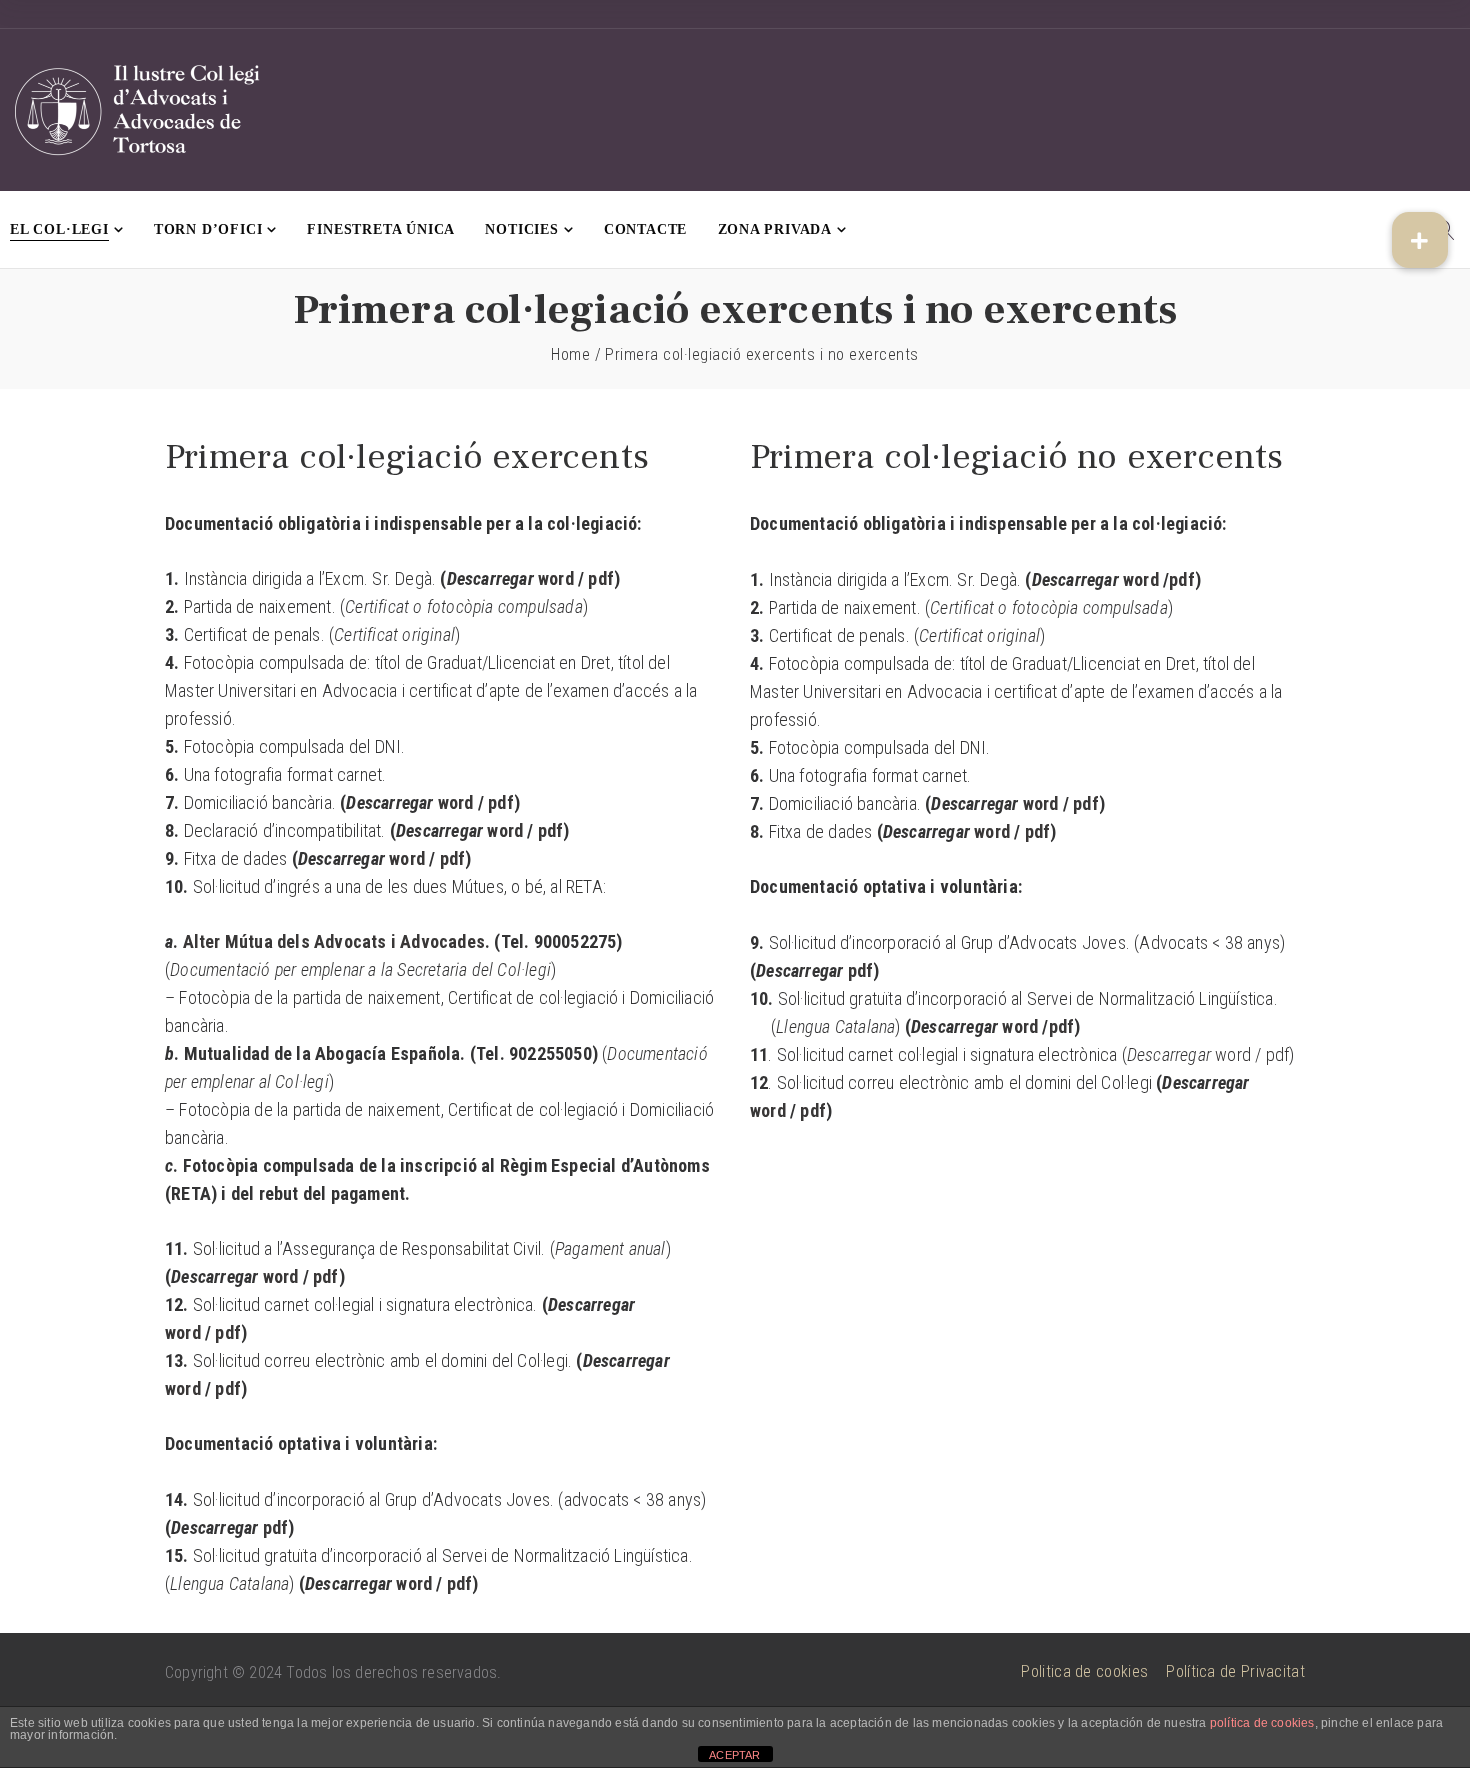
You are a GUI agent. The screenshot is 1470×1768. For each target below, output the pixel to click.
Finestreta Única (381, 229)
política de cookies (1262, 1723)
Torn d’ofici (208, 229)
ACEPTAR (734, 1755)
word (556, 578)
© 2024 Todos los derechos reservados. (366, 1672)
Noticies (521, 229)
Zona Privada (775, 229)
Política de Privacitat (1235, 1671)
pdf (601, 578)
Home (570, 354)
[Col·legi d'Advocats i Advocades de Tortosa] (140, 110)
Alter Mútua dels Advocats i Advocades (334, 941)
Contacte (645, 229)
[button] (1420, 240)
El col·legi (59, 229)
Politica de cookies (1084, 1671)
